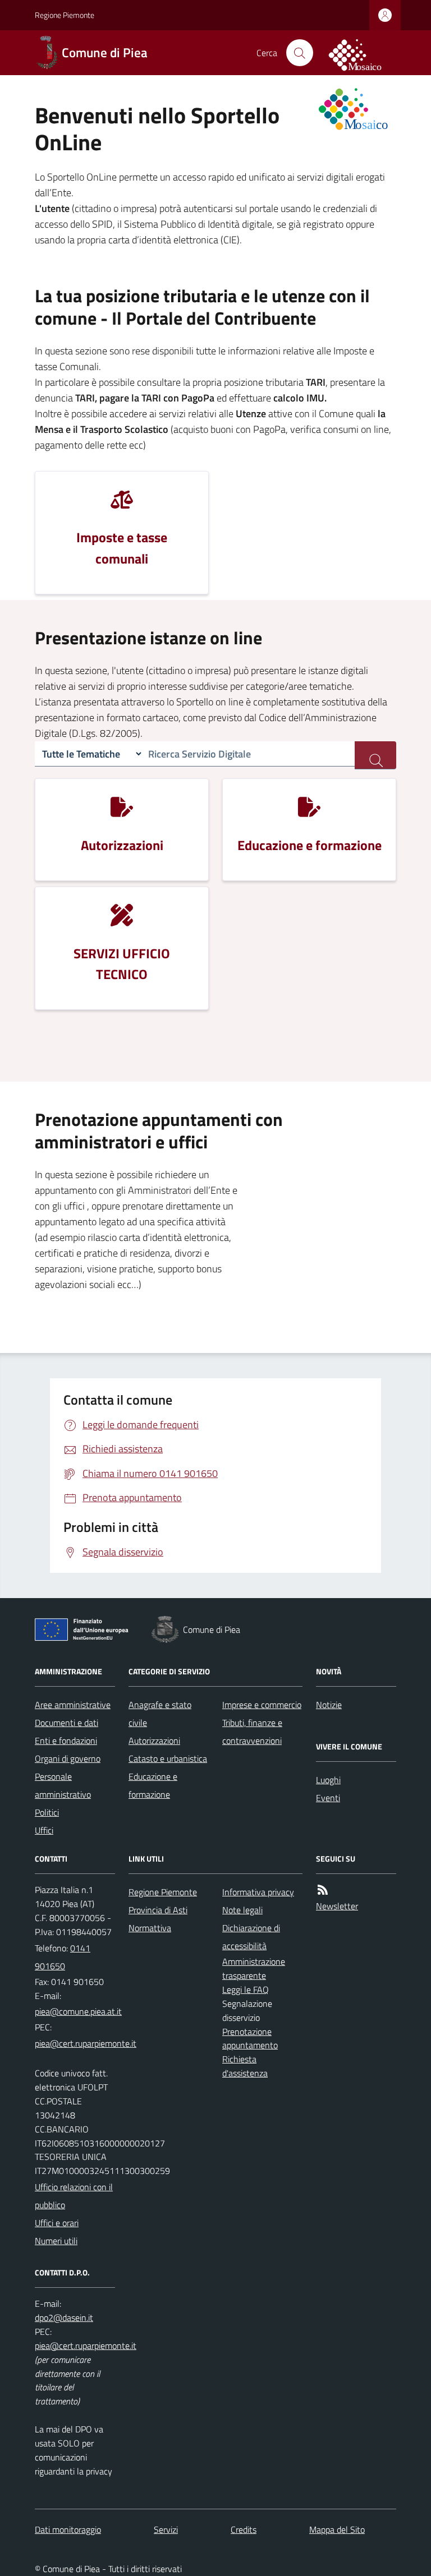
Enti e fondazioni (66, 1741)
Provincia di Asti (158, 1910)
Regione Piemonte (65, 15)
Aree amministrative (73, 1705)
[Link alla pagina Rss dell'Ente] (323, 1890)
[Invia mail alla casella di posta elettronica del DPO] (64, 2318)
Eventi (328, 1798)
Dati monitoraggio (68, 2529)
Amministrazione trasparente (254, 1968)
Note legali (242, 1910)
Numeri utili (56, 2241)
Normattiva (150, 1928)
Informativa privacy (258, 1892)
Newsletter (337, 1906)
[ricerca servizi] (375, 755)
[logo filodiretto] (361, 53)
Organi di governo (68, 1758)
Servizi (166, 2529)
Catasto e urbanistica (168, 1758)
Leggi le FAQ (246, 1989)
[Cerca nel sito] (300, 53)
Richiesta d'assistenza (245, 2066)
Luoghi (328, 1780)
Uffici (44, 1830)
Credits (244, 2529)
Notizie (329, 1705)
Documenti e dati (67, 1723)
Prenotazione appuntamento (250, 2039)
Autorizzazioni (154, 1741)
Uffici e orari (57, 2223)
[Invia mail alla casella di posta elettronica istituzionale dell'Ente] (78, 2011)
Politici (47, 1812)
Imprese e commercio (262, 1705)
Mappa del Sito (337, 2529)
